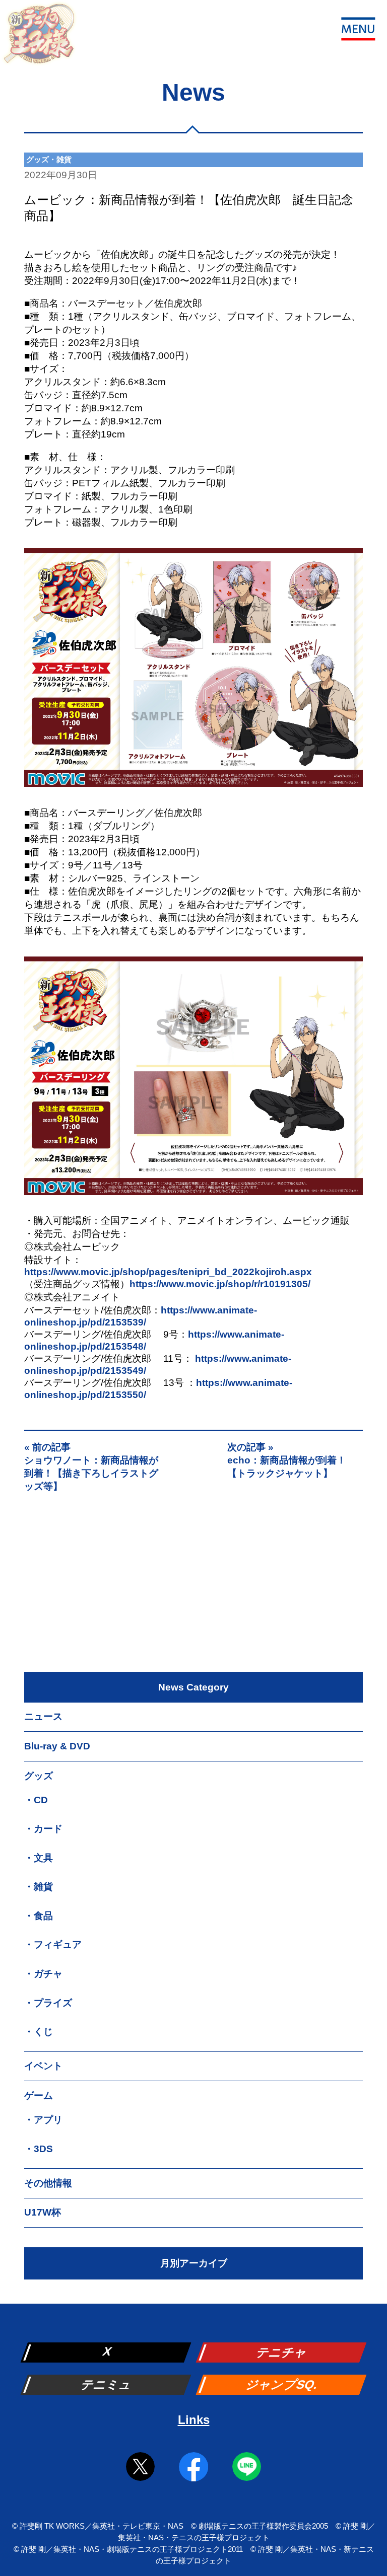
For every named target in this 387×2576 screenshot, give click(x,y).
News (193, 92)
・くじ (39, 2032)
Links (194, 2420)
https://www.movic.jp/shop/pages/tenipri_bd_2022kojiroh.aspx (168, 1272)
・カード (43, 1829)
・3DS (39, 2149)
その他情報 (48, 2183)
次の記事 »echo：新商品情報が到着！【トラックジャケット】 (287, 1460)
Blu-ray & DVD (57, 1746)
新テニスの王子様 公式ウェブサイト (39, 39)
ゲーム (39, 2095)
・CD (36, 1800)
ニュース (43, 1716)
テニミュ (107, 2384)
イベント (43, 2066)
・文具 (39, 1858)
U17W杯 (43, 2212)
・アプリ (43, 2120)
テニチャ (282, 2352)
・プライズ (48, 2003)
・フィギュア (53, 1944)
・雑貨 (39, 1887)
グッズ (39, 1776)
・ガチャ (43, 1974)
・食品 (39, 1916)
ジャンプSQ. (282, 2384)
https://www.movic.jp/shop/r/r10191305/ (220, 1284)
